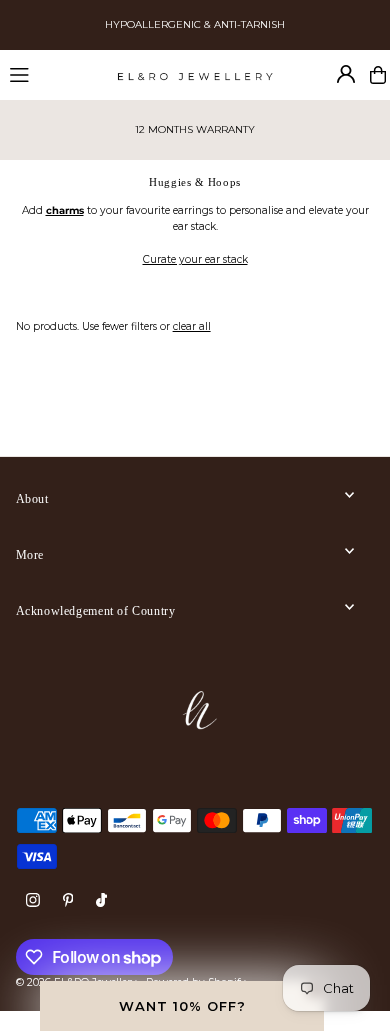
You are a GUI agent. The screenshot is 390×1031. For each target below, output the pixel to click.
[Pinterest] (68, 901)
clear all (192, 326)
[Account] (346, 74)
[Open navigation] (54, 74)
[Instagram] (33, 901)
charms (65, 210)
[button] (182, 1006)
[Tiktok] (101, 901)
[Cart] (378, 75)
